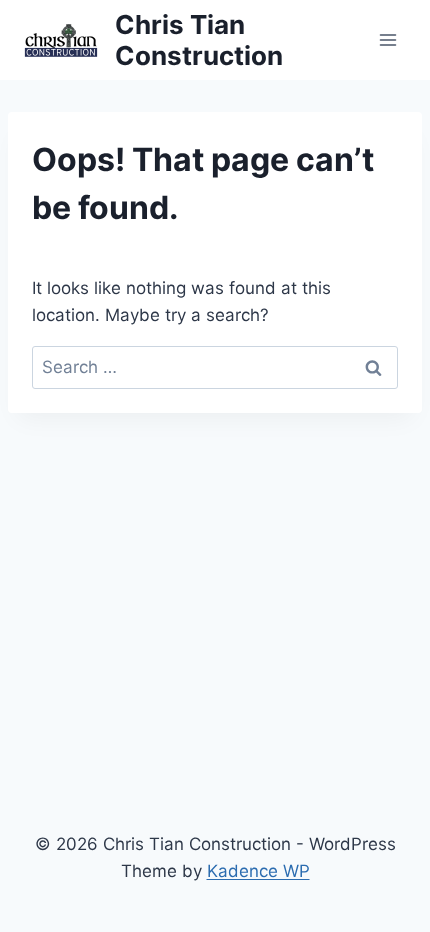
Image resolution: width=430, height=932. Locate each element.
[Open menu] (387, 39)
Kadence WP (258, 871)
